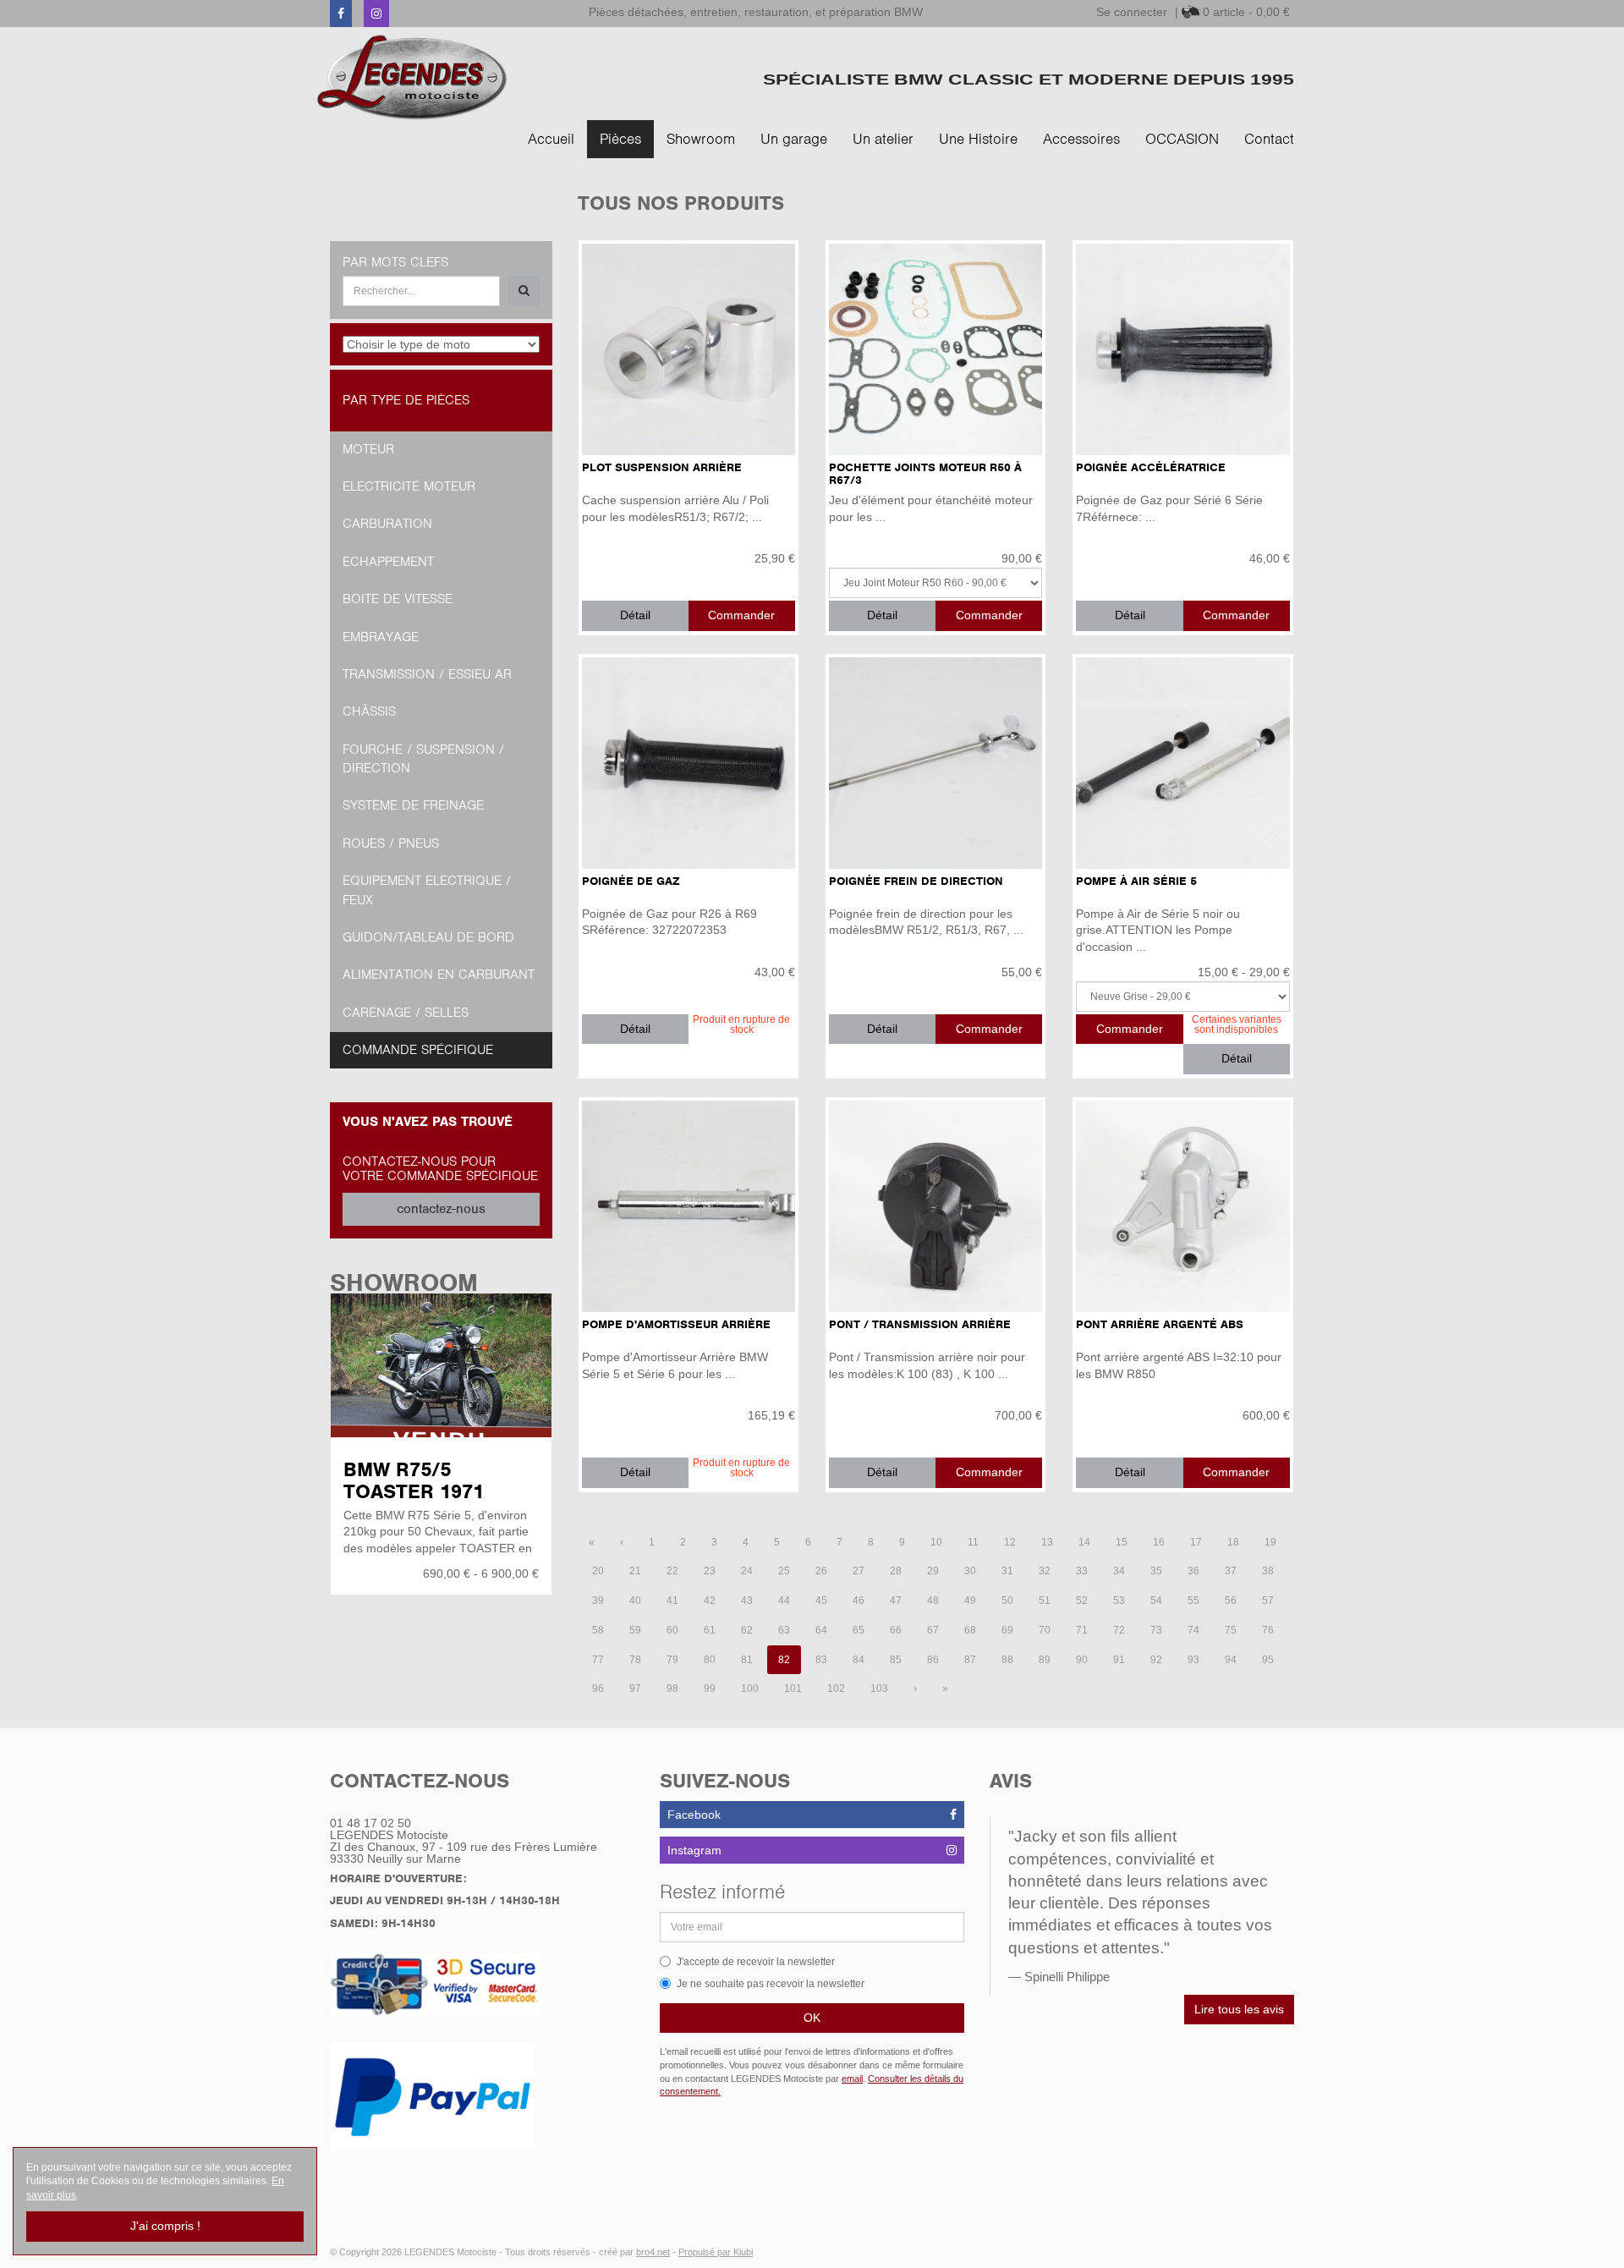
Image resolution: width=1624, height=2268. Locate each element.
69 (1007, 1630)
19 (1270, 1542)
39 (598, 1601)
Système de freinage (413, 805)
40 (635, 1601)
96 (598, 1689)
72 (1119, 1630)
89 (1045, 1660)
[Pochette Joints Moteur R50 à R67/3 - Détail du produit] (935, 349)
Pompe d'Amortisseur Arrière (676, 1324)
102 (836, 1689)
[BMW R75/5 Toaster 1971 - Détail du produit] (441, 1365)
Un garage (794, 139)
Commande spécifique (418, 1050)
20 (598, 1571)
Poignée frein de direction (916, 881)
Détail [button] (635, 615)
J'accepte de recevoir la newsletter (756, 1962)
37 (1231, 1571)
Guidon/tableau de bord (428, 937)
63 (784, 1630)
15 (1122, 1542)
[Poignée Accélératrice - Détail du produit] (1182, 349)
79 (672, 1660)
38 (1268, 1571)
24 (747, 1571)
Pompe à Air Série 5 (1136, 881)
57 (1268, 1601)
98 (672, 1689)
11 (973, 1542)
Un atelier (883, 139)
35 (1156, 1571)
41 (672, 1601)
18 (1233, 1542)
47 (896, 1601)
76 (1268, 1630)
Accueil (551, 139)
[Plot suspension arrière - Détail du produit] (689, 349)
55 (1193, 1601)
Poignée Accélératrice (1151, 467)
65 (859, 1630)
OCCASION (1182, 139)
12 (1010, 1542)
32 (1045, 1571)
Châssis (369, 711)
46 (859, 1601)
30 (970, 1571)
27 (859, 1571)
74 (1193, 1630)
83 (821, 1660)
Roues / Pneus (391, 843)
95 (1268, 1660)
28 (896, 1571)
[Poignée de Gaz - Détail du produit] (689, 763)
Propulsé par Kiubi (716, 2252)
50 (1007, 1601)
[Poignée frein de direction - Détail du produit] (935, 763)
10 (936, 1542)
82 (784, 1660)
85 (896, 1660)
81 (747, 1660)
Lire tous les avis (1239, 2009)
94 (1231, 1660)
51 (1045, 1601)
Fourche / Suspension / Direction (423, 759)
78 (635, 1660)
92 (1156, 1660)
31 (1007, 1571)
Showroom (701, 139)
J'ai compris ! (165, 2226)
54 (1156, 1601)
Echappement (388, 562)
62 (747, 1630)
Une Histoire (978, 139)
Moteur (368, 449)
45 (821, 1601)
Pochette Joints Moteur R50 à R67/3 (925, 474)
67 (933, 1630)
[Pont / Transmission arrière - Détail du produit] (935, 1206)
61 (710, 1630)
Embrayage (381, 637)
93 (1193, 1660)
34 (1119, 1571)
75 (1231, 1630)
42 (710, 1601)
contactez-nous (441, 1209)
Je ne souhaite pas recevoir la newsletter (771, 1984)
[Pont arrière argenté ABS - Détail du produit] (1182, 1206)
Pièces (620, 139)
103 (879, 1689)
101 (793, 1689)
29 (933, 1571)
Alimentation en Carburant (439, 975)
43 (747, 1601)
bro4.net (653, 2252)
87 (970, 1660)
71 (1082, 1630)
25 (784, 1571)
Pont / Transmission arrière (920, 1324)
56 (1231, 1601)
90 (1082, 1660)
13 (1047, 1542)
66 (896, 1630)
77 (598, 1660)
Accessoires (1081, 139)
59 (635, 1630)
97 (635, 1689)
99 (710, 1689)
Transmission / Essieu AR (427, 674)
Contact (1269, 139)
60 (672, 1630)
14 (1084, 1542)
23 (710, 1571)
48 (933, 1601)
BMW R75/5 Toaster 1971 (414, 1480)
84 (859, 1660)
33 (1082, 1571)
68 (970, 1630)
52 (1082, 1601)
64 (821, 1630)
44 (784, 1601)
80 (710, 1660)
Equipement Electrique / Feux (427, 890)
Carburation (387, 524)
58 (598, 1630)
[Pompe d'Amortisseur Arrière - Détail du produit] (689, 1206)
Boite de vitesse (398, 599)
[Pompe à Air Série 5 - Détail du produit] (1182, 763)
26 (821, 1571)
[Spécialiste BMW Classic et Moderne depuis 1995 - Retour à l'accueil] (412, 77)
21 (635, 1571)
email (852, 2079)
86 (933, 1660)
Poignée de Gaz (631, 881)
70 (1045, 1630)
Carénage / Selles (406, 1013)
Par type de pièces (406, 400)
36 (1193, 1571)
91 (1119, 1660)
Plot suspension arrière (662, 467)
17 (1196, 1542)
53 (1119, 1601)
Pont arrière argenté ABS (1160, 1324)
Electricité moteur (409, 486)
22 (672, 1571)
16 (1159, 1542)
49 (970, 1601)
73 (1156, 1630)
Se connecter (1132, 12)
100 (750, 1689)
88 (1007, 1660)
